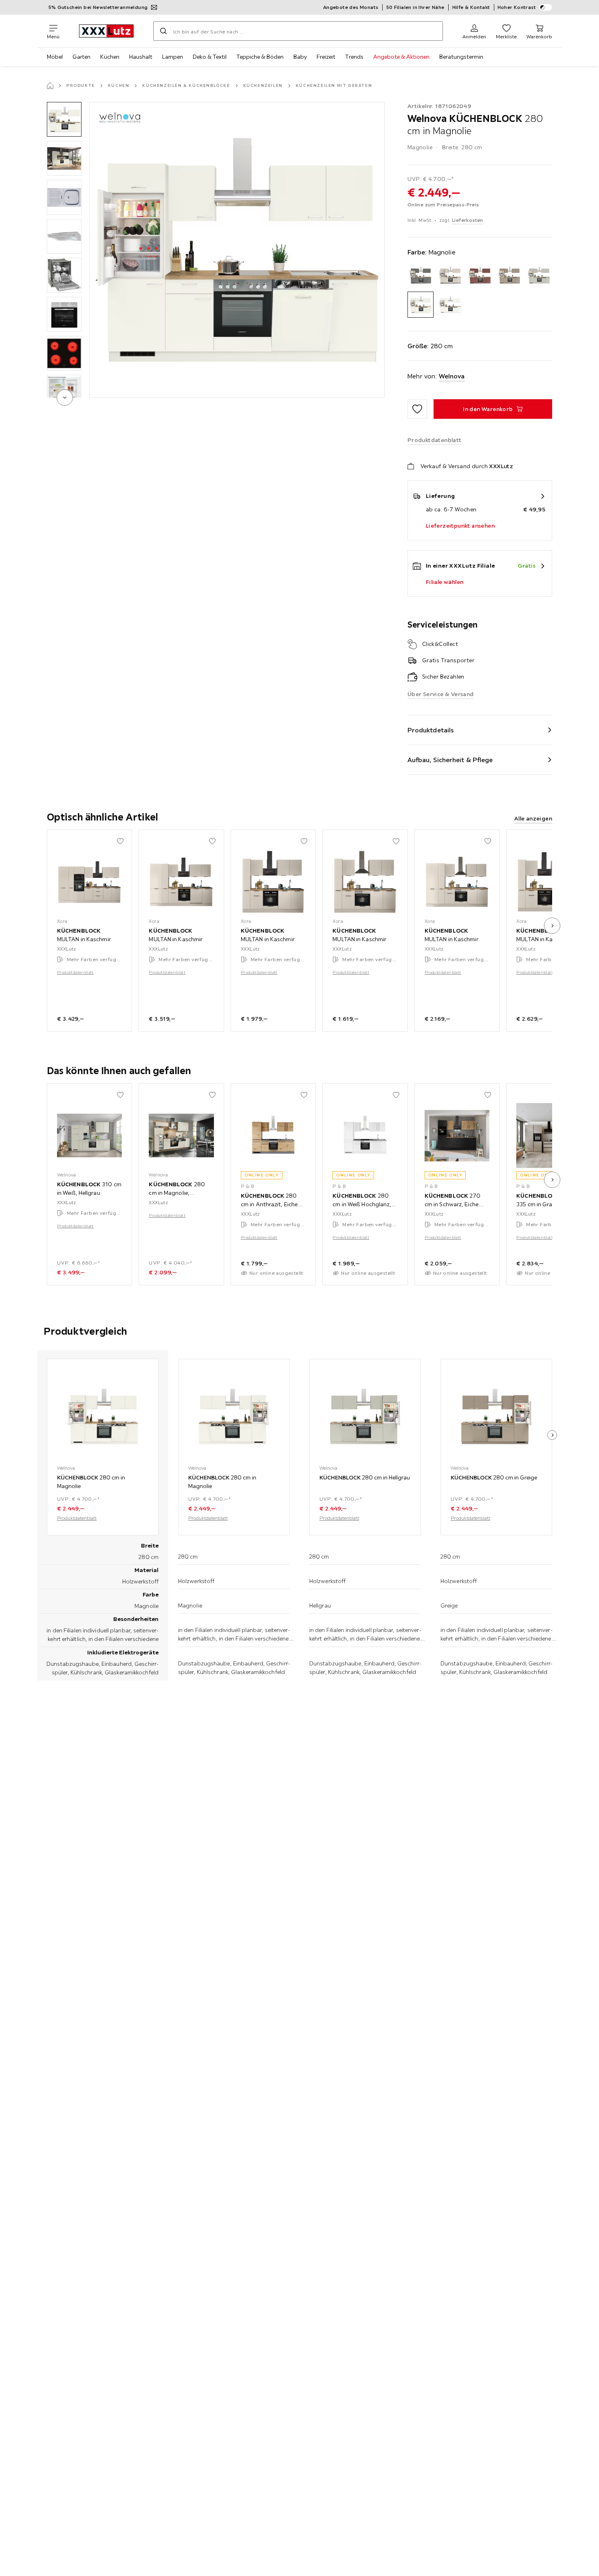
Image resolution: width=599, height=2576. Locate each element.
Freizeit (326, 57)
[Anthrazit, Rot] (480, 275)
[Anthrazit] (421, 275)
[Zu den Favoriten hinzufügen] (417, 409)
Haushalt (141, 57)
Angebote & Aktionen (401, 57)
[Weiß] (450, 305)
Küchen (110, 57)
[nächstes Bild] (552, 926)
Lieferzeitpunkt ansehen (460, 526)
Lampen (173, 57)
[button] (64, 119)
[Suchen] (163, 31)
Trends (354, 57)
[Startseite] (50, 86)
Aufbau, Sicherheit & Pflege (450, 760)
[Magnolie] (421, 305)
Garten (81, 57)
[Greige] (510, 275)
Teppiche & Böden (260, 57)
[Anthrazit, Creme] (450, 275)
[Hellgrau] (539, 275)
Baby (300, 57)
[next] (65, 398)
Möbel (55, 57)
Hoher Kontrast (517, 7)
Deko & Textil (210, 57)
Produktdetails (431, 730)
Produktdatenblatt (75, 972)
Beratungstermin (461, 57)
